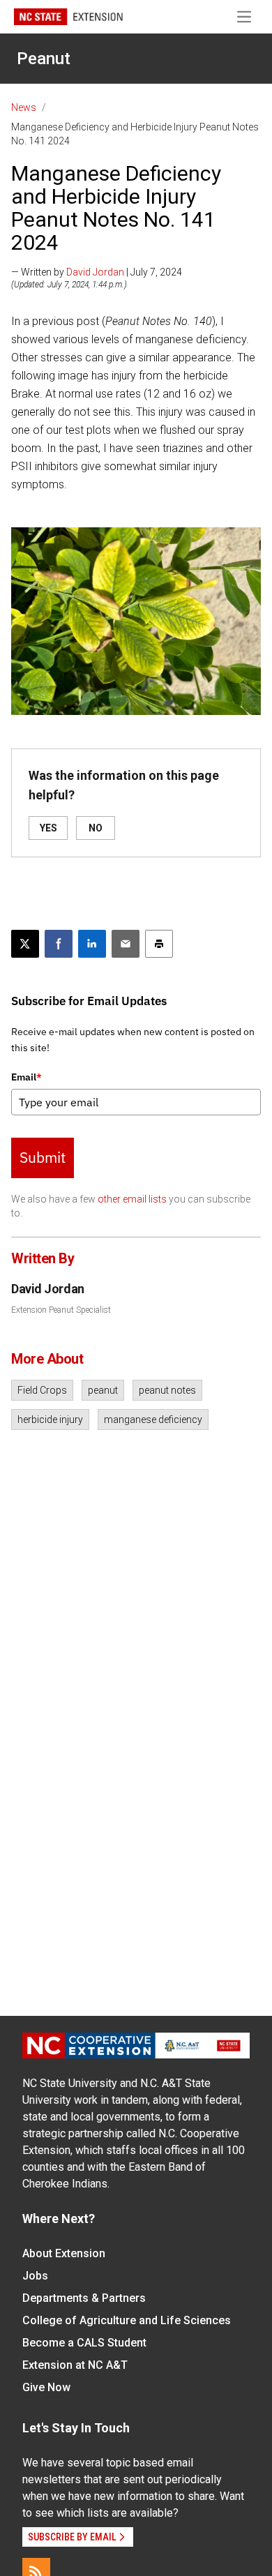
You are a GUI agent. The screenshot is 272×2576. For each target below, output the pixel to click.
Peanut (44, 59)
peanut (103, 1390)
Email (27, 1077)
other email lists (132, 1199)
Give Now (46, 2387)
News (24, 107)
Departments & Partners (84, 2298)
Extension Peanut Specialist (61, 1310)
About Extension (64, 2253)
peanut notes (167, 1390)
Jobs (35, 2276)
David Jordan (95, 272)
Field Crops (42, 1390)
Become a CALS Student (84, 2343)
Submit (43, 1157)
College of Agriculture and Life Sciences (127, 2320)
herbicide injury (50, 1419)
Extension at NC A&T (75, 2365)
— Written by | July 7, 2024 (97, 272)
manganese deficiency (153, 1419)
